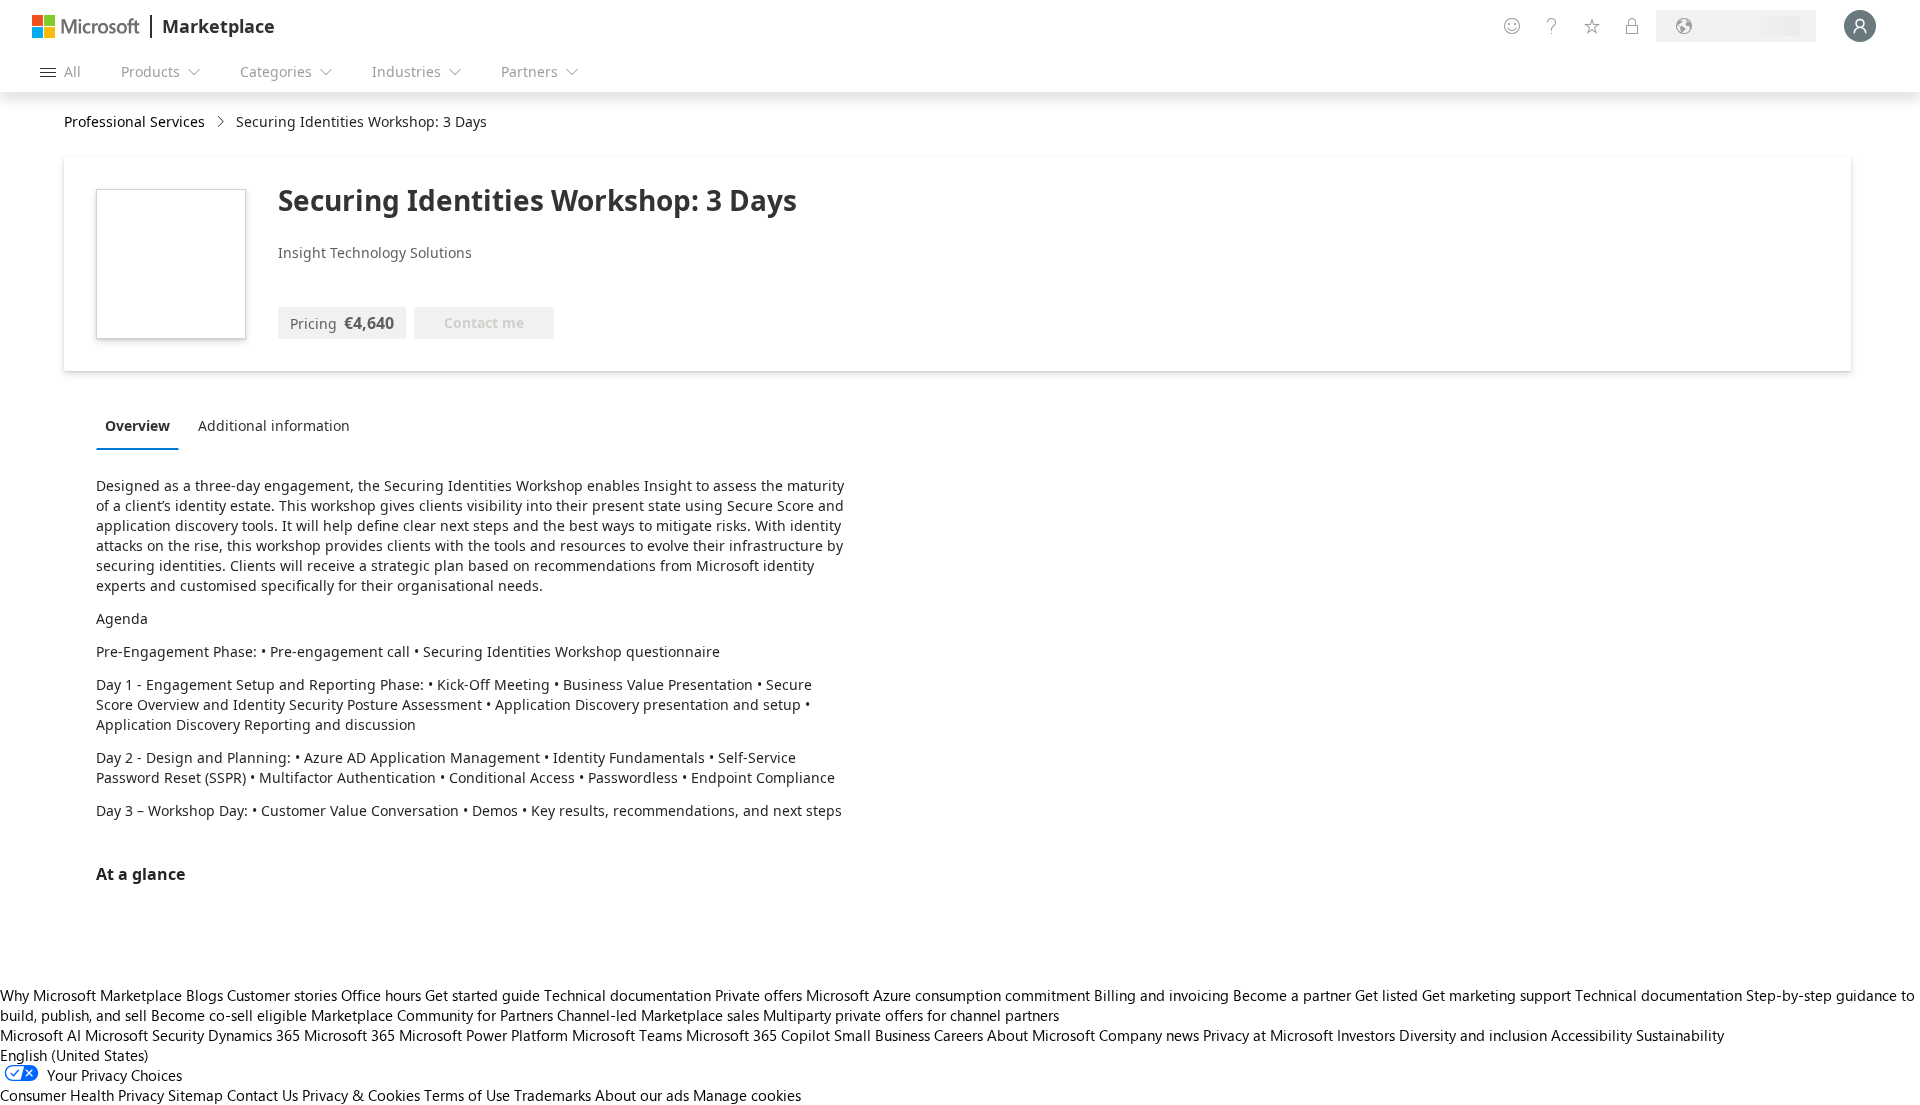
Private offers (758, 995)
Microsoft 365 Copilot (758, 1035)
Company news (1149, 1035)
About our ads (642, 1095)
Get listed (1386, 995)
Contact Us (262, 1095)
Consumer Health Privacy (82, 1095)
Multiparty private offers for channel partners (911, 1015)
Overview (137, 425)
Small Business (882, 1035)
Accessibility (1591, 1035)
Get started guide (482, 995)
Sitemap (195, 1095)
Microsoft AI (40, 1035)
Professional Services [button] (134, 121)
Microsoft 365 (349, 1035)
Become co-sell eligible (229, 1015)
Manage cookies (747, 1095)
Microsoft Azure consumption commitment (950, 995)
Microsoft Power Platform (483, 1035)
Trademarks (552, 1095)
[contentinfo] (222, 122)
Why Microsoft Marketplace (91, 995)
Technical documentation (627, 995)
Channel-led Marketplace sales (658, 1015)
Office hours (381, 995)
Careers (958, 1035)
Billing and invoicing (1161, 995)
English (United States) (74, 1055)
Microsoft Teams (627, 1035)
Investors (1366, 1035)
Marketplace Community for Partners (432, 1015)
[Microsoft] (86, 26)
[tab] (142, 425)
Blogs (204, 995)
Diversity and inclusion (1473, 1035)
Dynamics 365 (254, 1035)
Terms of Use (467, 1095)
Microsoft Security (144, 1035)
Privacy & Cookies (361, 1095)
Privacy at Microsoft (1268, 1035)
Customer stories (282, 995)
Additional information (274, 425)
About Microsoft (1041, 1035)
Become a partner (1292, 995)
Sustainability (1680, 1035)
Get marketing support (1496, 995)
